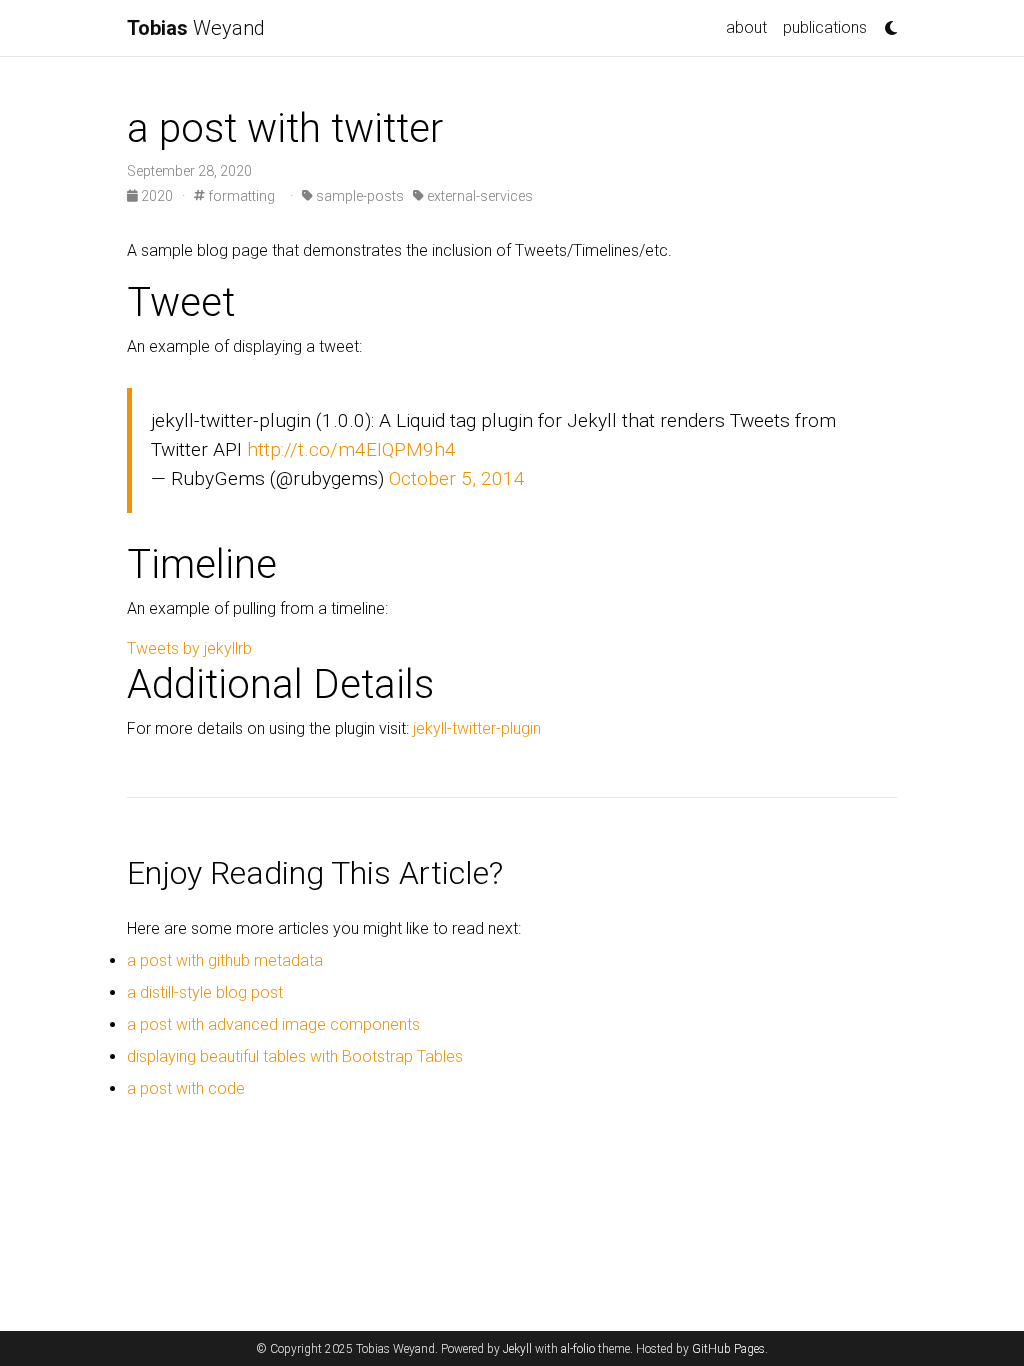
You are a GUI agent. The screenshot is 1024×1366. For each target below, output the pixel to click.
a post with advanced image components (273, 1024)
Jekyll (517, 1349)
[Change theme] (886, 22)
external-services (478, 196)
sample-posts (358, 196)
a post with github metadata (225, 960)
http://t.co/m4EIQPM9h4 (351, 449)
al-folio (578, 1349)
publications (825, 27)
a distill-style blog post (205, 992)
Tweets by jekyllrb (189, 648)
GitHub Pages (728, 1349)
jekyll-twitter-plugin (477, 728)
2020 (157, 196)
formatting (240, 196)
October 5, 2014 (457, 478)
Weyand (196, 28)
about (746, 27)
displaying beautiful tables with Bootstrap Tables (295, 1056)
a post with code (186, 1088)
